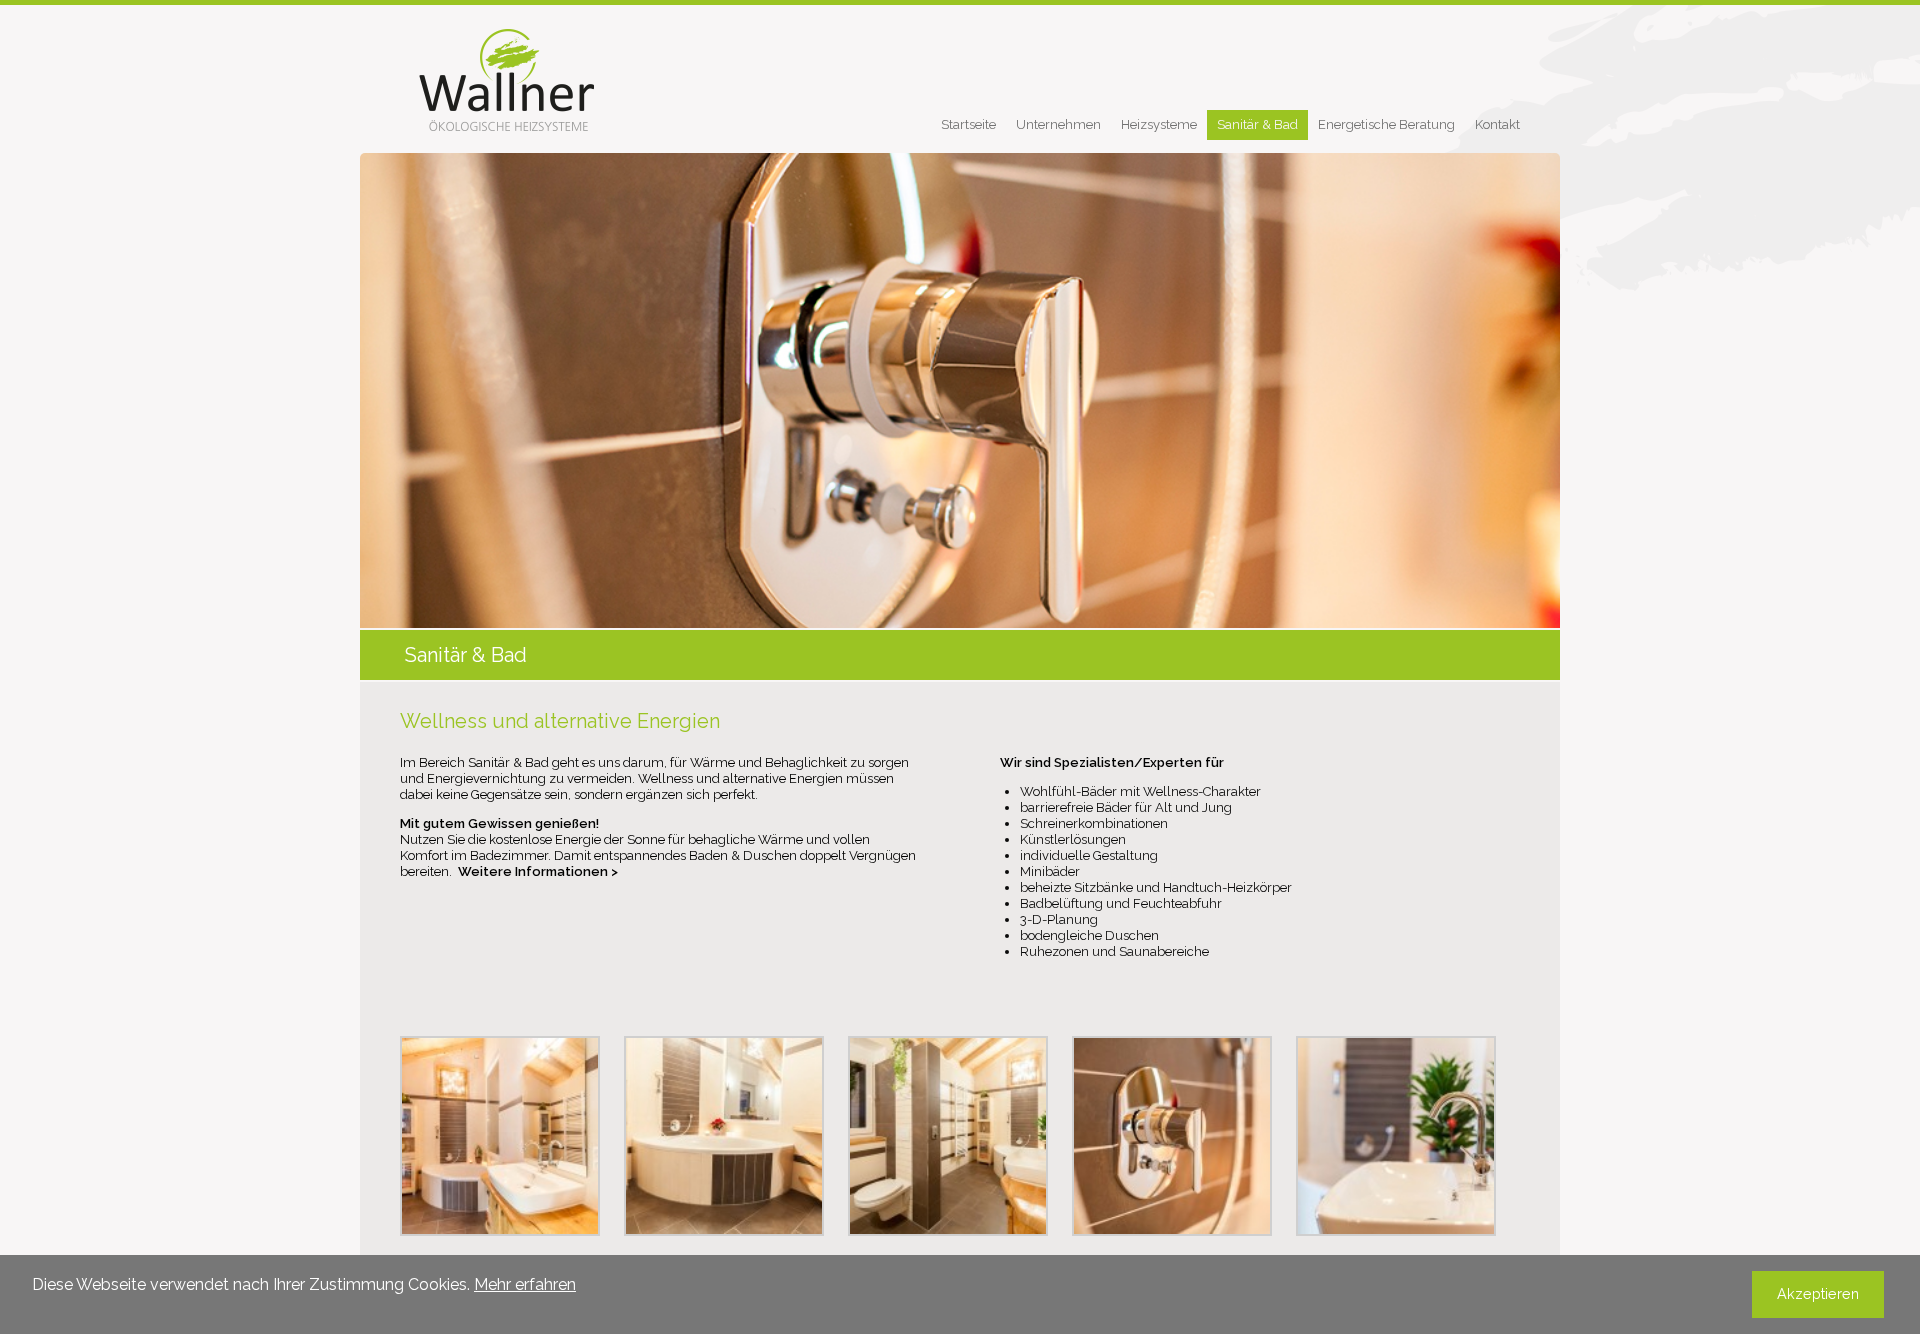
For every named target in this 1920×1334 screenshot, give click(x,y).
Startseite (968, 124)
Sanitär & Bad (1257, 124)
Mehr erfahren (525, 1284)
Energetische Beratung (1386, 124)
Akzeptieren (1818, 1293)
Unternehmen (1058, 124)
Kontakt (1497, 124)
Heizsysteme (1159, 124)
